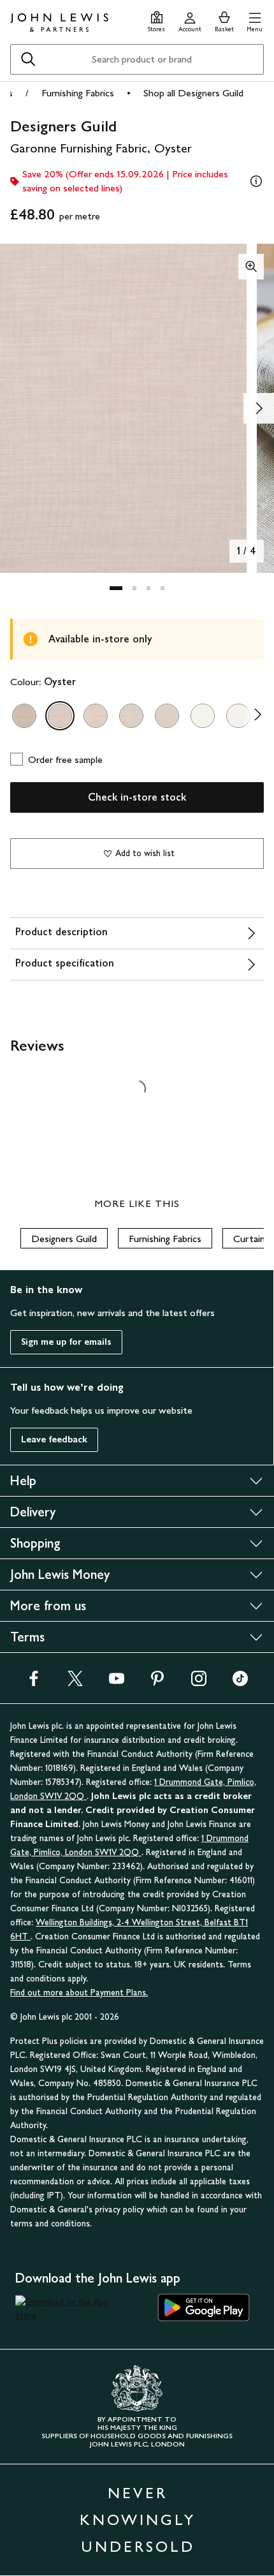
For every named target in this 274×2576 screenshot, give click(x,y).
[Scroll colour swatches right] (254, 716)
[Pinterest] (157, 1683)
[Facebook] (34, 1683)
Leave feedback (54, 1440)
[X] (75, 1683)
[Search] (28, 59)
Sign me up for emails (66, 1342)
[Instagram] (199, 1683)
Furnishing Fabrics (78, 93)
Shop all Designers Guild (193, 93)
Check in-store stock (137, 797)
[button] (255, 20)
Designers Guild (64, 1239)
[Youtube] (117, 1683)
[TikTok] (240, 1683)
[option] (24, 716)
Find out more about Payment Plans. (79, 1993)
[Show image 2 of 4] (259, 408)
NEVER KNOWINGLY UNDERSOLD (138, 2520)
